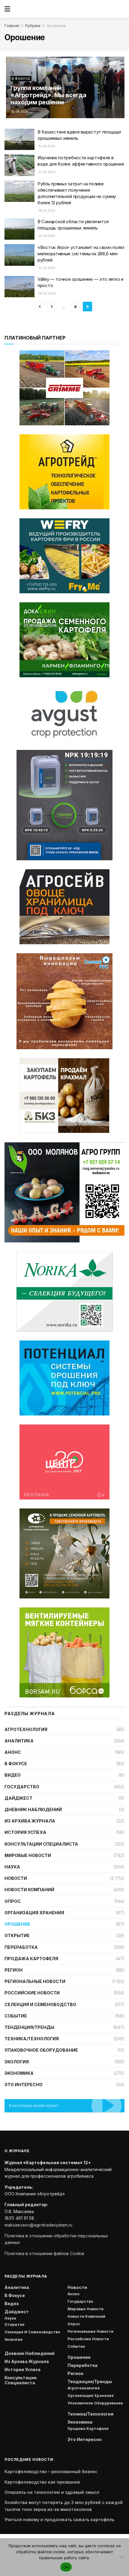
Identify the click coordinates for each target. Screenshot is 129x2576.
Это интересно (24, 2085)
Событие (16, 2016)
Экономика (19, 2073)
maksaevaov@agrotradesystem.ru (38, 2225)
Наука (12, 1867)
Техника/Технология (32, 2039)
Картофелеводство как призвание (42, 2482)
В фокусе (21, 79)
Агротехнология (26, 1729)
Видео (13, 1775)
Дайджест (18, 1798)
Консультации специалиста (41, 1844)
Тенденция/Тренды (29, 2027)
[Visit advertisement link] (64, 472)
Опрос (13, 1901)
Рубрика (33, 26)
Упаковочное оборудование (41, 2050)
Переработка (21, 1947)
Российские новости (32, 1993)
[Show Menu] (7, 9)
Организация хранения (34, 1913)
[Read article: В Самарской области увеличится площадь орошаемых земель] (19, 229)
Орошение (56, 26)
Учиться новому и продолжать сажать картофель (59, 2519)
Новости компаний (29, 1890)
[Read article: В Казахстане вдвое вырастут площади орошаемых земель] (19, 139)
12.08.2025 (19, 112)
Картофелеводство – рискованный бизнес (51, 2471)
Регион (13, 1970)
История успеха (25, 1832)
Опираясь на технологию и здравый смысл (52, 2492)
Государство (22, 1787)
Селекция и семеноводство (40, 2004)
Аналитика (19, 1741)
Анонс (13, 1752)
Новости (16, 1878)
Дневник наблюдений (33, 1809)
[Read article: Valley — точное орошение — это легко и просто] (19, 287)
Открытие (17, 1935)
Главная (12, 26)
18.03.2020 (46, 211)
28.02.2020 (47, 293)
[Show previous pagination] (40, 307)
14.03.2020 (46, 236)
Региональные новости (35, 1981)
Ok (66, 2567)
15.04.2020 (46, 146)
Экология (17, 2062)
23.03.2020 (46, 172)
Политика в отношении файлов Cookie (44, 2253)
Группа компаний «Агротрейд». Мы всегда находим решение (48, 95)
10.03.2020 (46, 268)
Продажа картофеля (31, 1959)
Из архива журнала (30, 1821)
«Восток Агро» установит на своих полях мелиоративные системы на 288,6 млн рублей (81, 254)
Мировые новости (28, 1855)
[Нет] (121, 2557)
